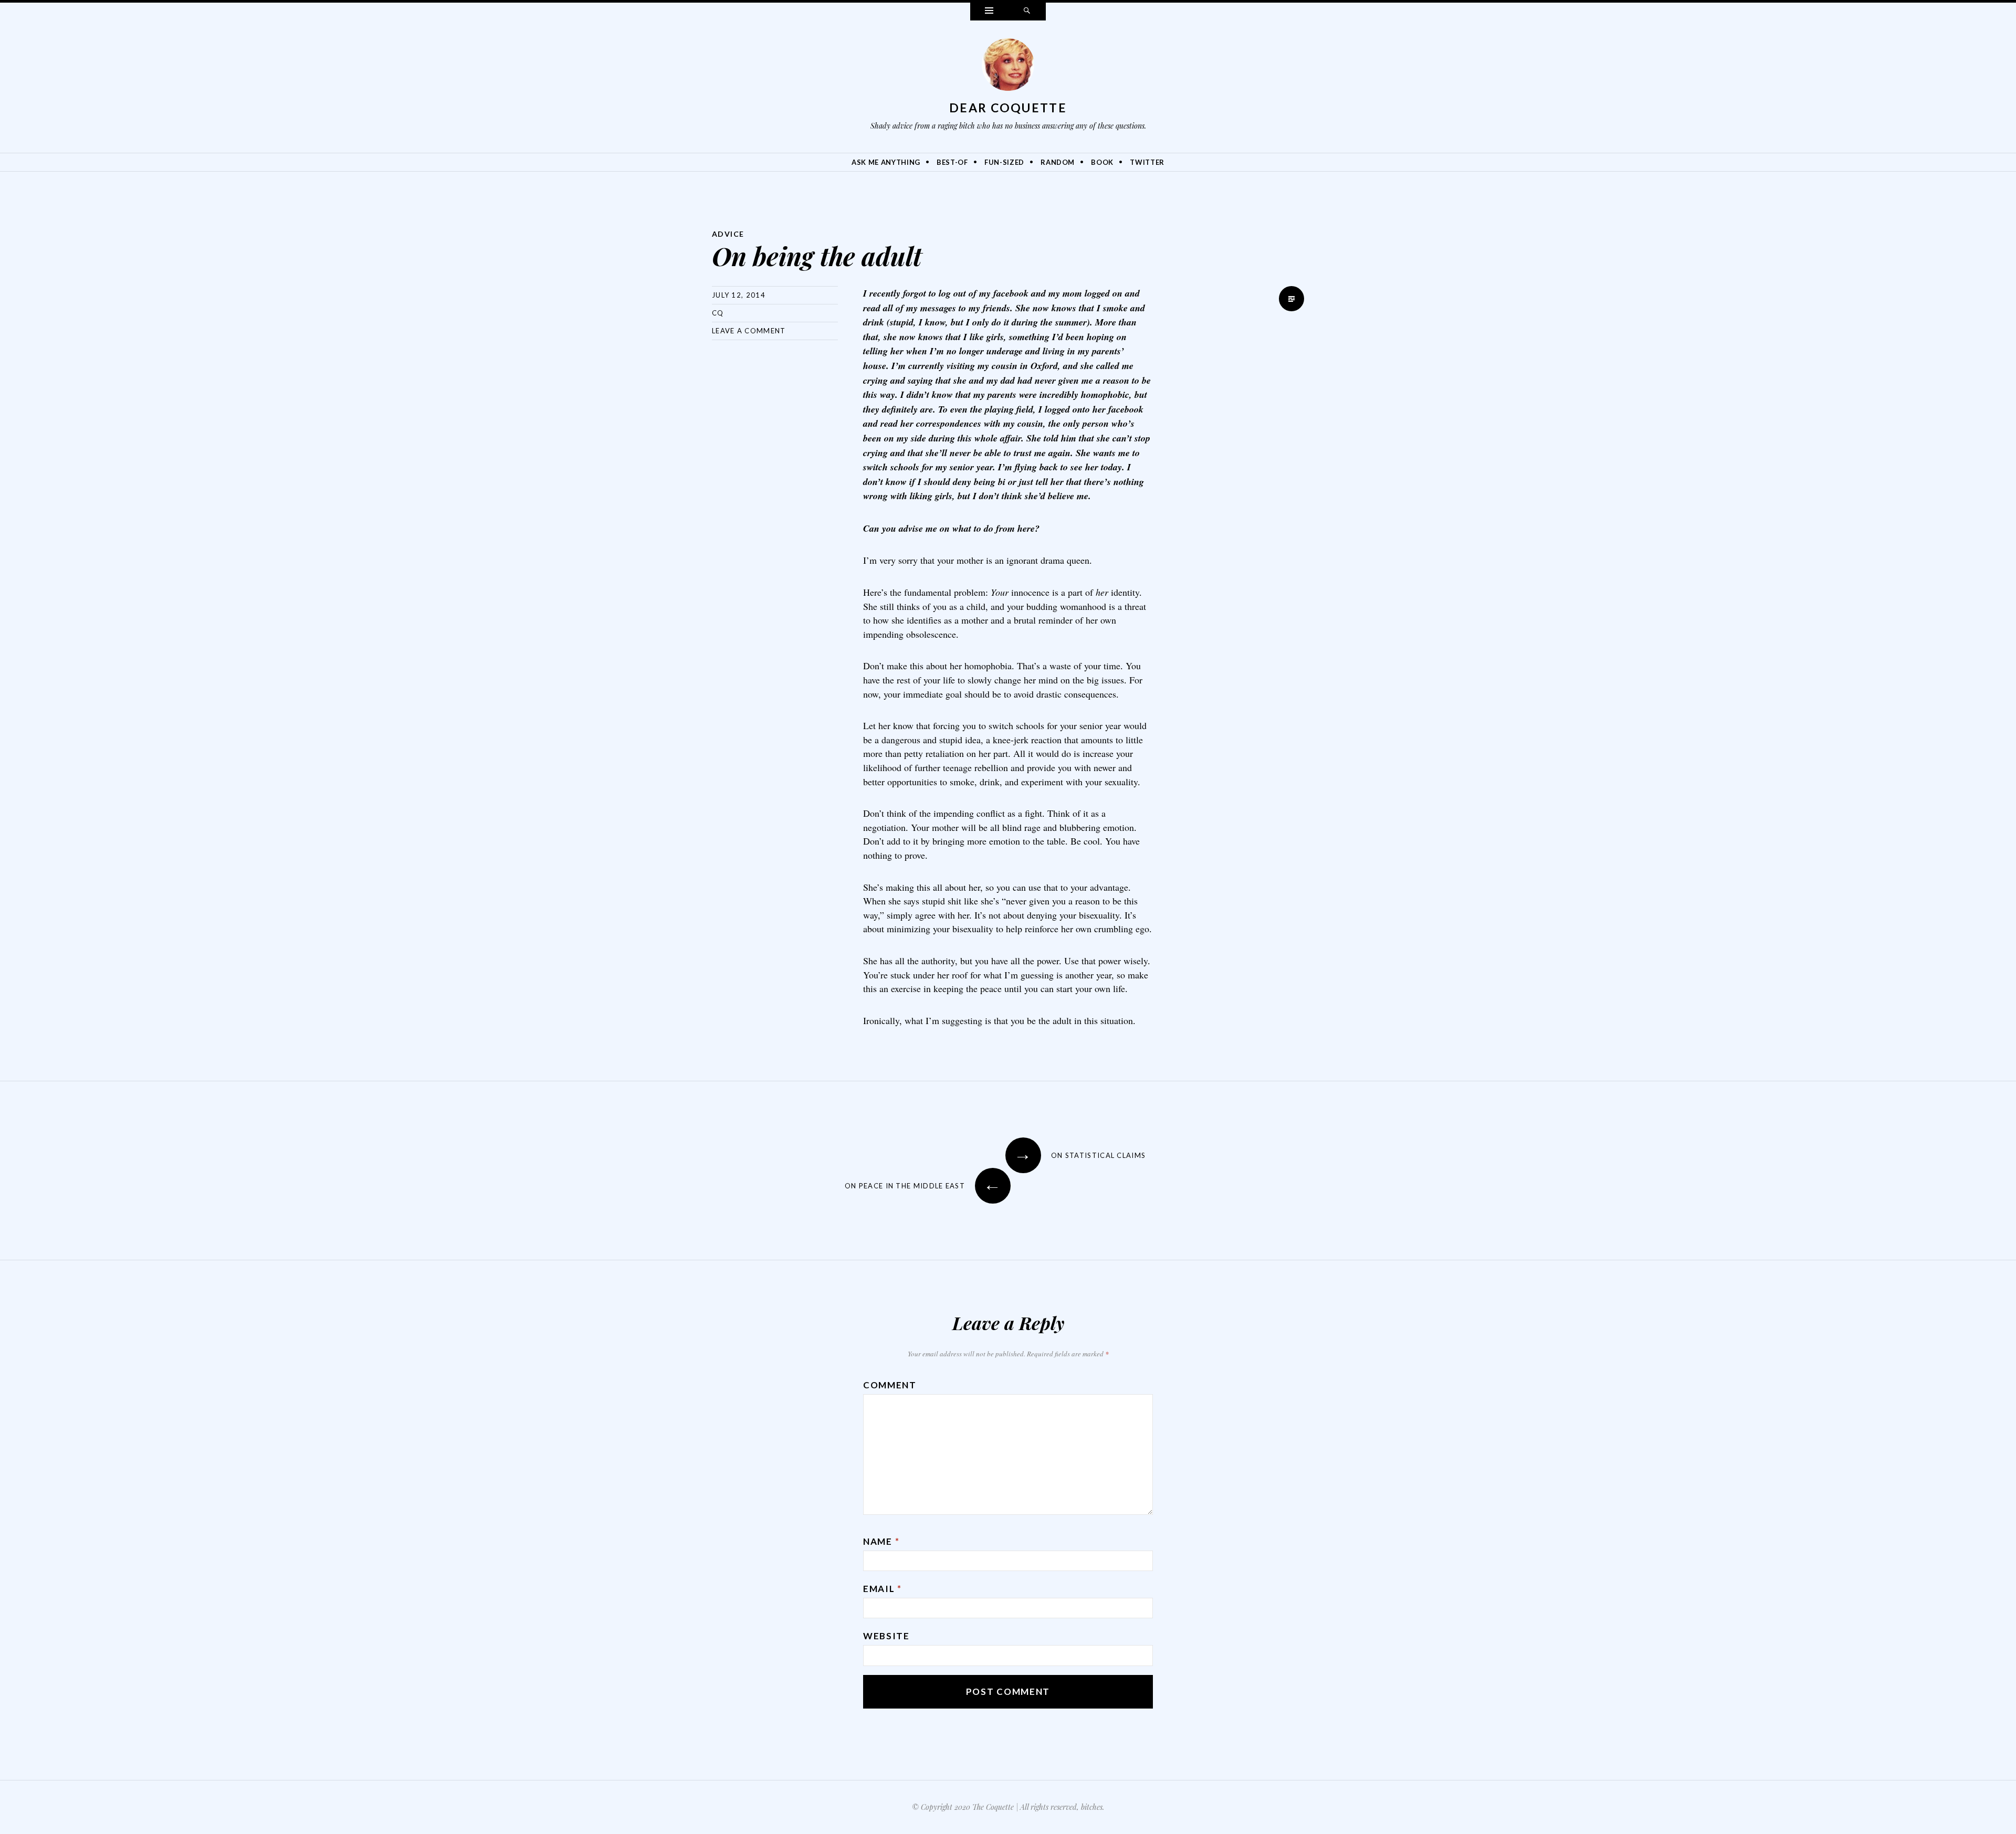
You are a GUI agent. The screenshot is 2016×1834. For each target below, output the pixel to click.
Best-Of (952, 162)
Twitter (1147, 162)
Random (1058, 162)
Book (1102, 162)
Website (886, 1636)
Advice (728, 234)
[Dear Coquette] (1008, 67)
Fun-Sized (1004, 162)
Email (883, 1589)
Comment (890, 1385)
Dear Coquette (1008, 108)
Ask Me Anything (886, 162)
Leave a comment (749, 331)
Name (881, 1541)
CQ (718, 313)
